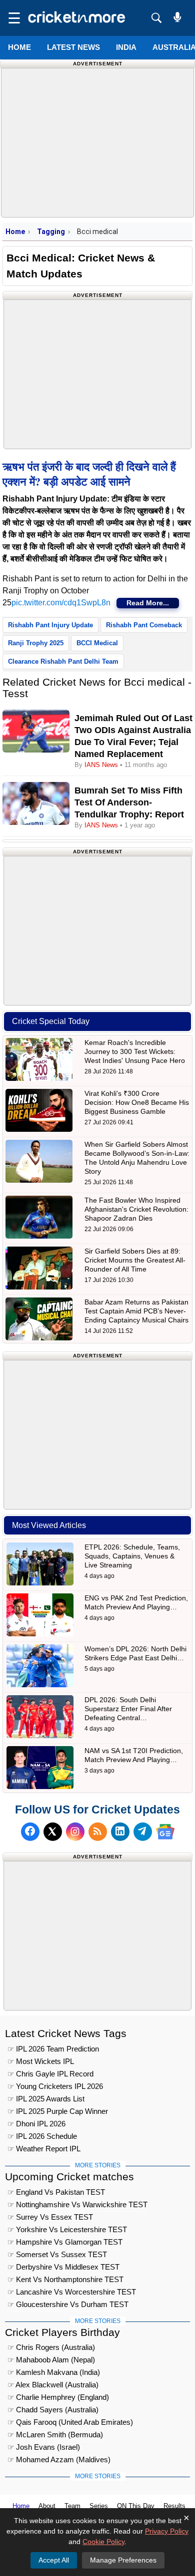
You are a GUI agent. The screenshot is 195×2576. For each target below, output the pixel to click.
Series (99, 2506)
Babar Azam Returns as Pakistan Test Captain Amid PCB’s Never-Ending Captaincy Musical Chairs (136, 1311)
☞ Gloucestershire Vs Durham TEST (68, 2304)
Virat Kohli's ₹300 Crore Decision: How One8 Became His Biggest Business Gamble (137, 1102)
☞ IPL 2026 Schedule (42, 2136)
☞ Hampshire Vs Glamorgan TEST (65, 2242)
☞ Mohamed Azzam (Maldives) (59, 2459)
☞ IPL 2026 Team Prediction (53, 2049)
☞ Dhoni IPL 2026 (36, 2124)
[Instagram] (75, 1832)
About (47, 2506)
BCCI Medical (97, 643)
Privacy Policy (167, 2531)
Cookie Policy (103, 2542)
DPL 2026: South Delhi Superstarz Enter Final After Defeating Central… (128, 1709)
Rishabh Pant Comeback (144, 625)
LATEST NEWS (73, 47)
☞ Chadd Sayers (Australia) (53, 2410)
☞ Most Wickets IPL (41, 2061)
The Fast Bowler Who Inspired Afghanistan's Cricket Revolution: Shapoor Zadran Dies (136, 1209)
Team (72, 2506)
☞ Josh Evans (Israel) (44, 2447)
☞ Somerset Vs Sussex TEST (57, 2254)
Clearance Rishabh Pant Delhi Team (63, 661)
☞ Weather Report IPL (44, 2149)
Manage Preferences (123, 2560)
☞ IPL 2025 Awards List (46, 2099)
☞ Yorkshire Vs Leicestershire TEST (67, 2229)
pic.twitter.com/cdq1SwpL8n (61, 603)
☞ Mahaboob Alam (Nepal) (51, 2360)
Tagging (51, 232)
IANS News (102, 765)
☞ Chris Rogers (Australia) (51, 2347)
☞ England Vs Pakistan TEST (56, 2192)
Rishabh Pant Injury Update (50, 625)
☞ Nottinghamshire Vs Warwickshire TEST (77, 2204)
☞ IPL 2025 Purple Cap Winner (58, 2111)
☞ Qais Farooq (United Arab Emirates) (70, 2422)
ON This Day (136, 2506)
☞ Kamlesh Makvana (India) (54, 2372)
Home (19, 47)
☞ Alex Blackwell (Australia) (53, 2385)
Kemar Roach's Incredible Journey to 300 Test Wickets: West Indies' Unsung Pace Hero (135, 1051)
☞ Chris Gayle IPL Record (50, 2074)
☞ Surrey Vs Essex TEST (50, 2217)
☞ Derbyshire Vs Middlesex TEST (63, 2267)
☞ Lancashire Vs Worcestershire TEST (72, 2292)
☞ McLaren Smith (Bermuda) (55, 2435)
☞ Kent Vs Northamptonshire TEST (65, 2279)
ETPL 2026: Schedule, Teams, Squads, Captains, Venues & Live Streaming (132, 1556)
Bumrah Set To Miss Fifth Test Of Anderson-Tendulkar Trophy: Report (129, 802)
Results (174, 2506)
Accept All (54, 2560)
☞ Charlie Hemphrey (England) (58, 2397)
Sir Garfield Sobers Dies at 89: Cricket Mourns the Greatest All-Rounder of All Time (135, 1260)
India (126, 47)
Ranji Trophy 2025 (36, 643)
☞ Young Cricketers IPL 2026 (55, 2086)
